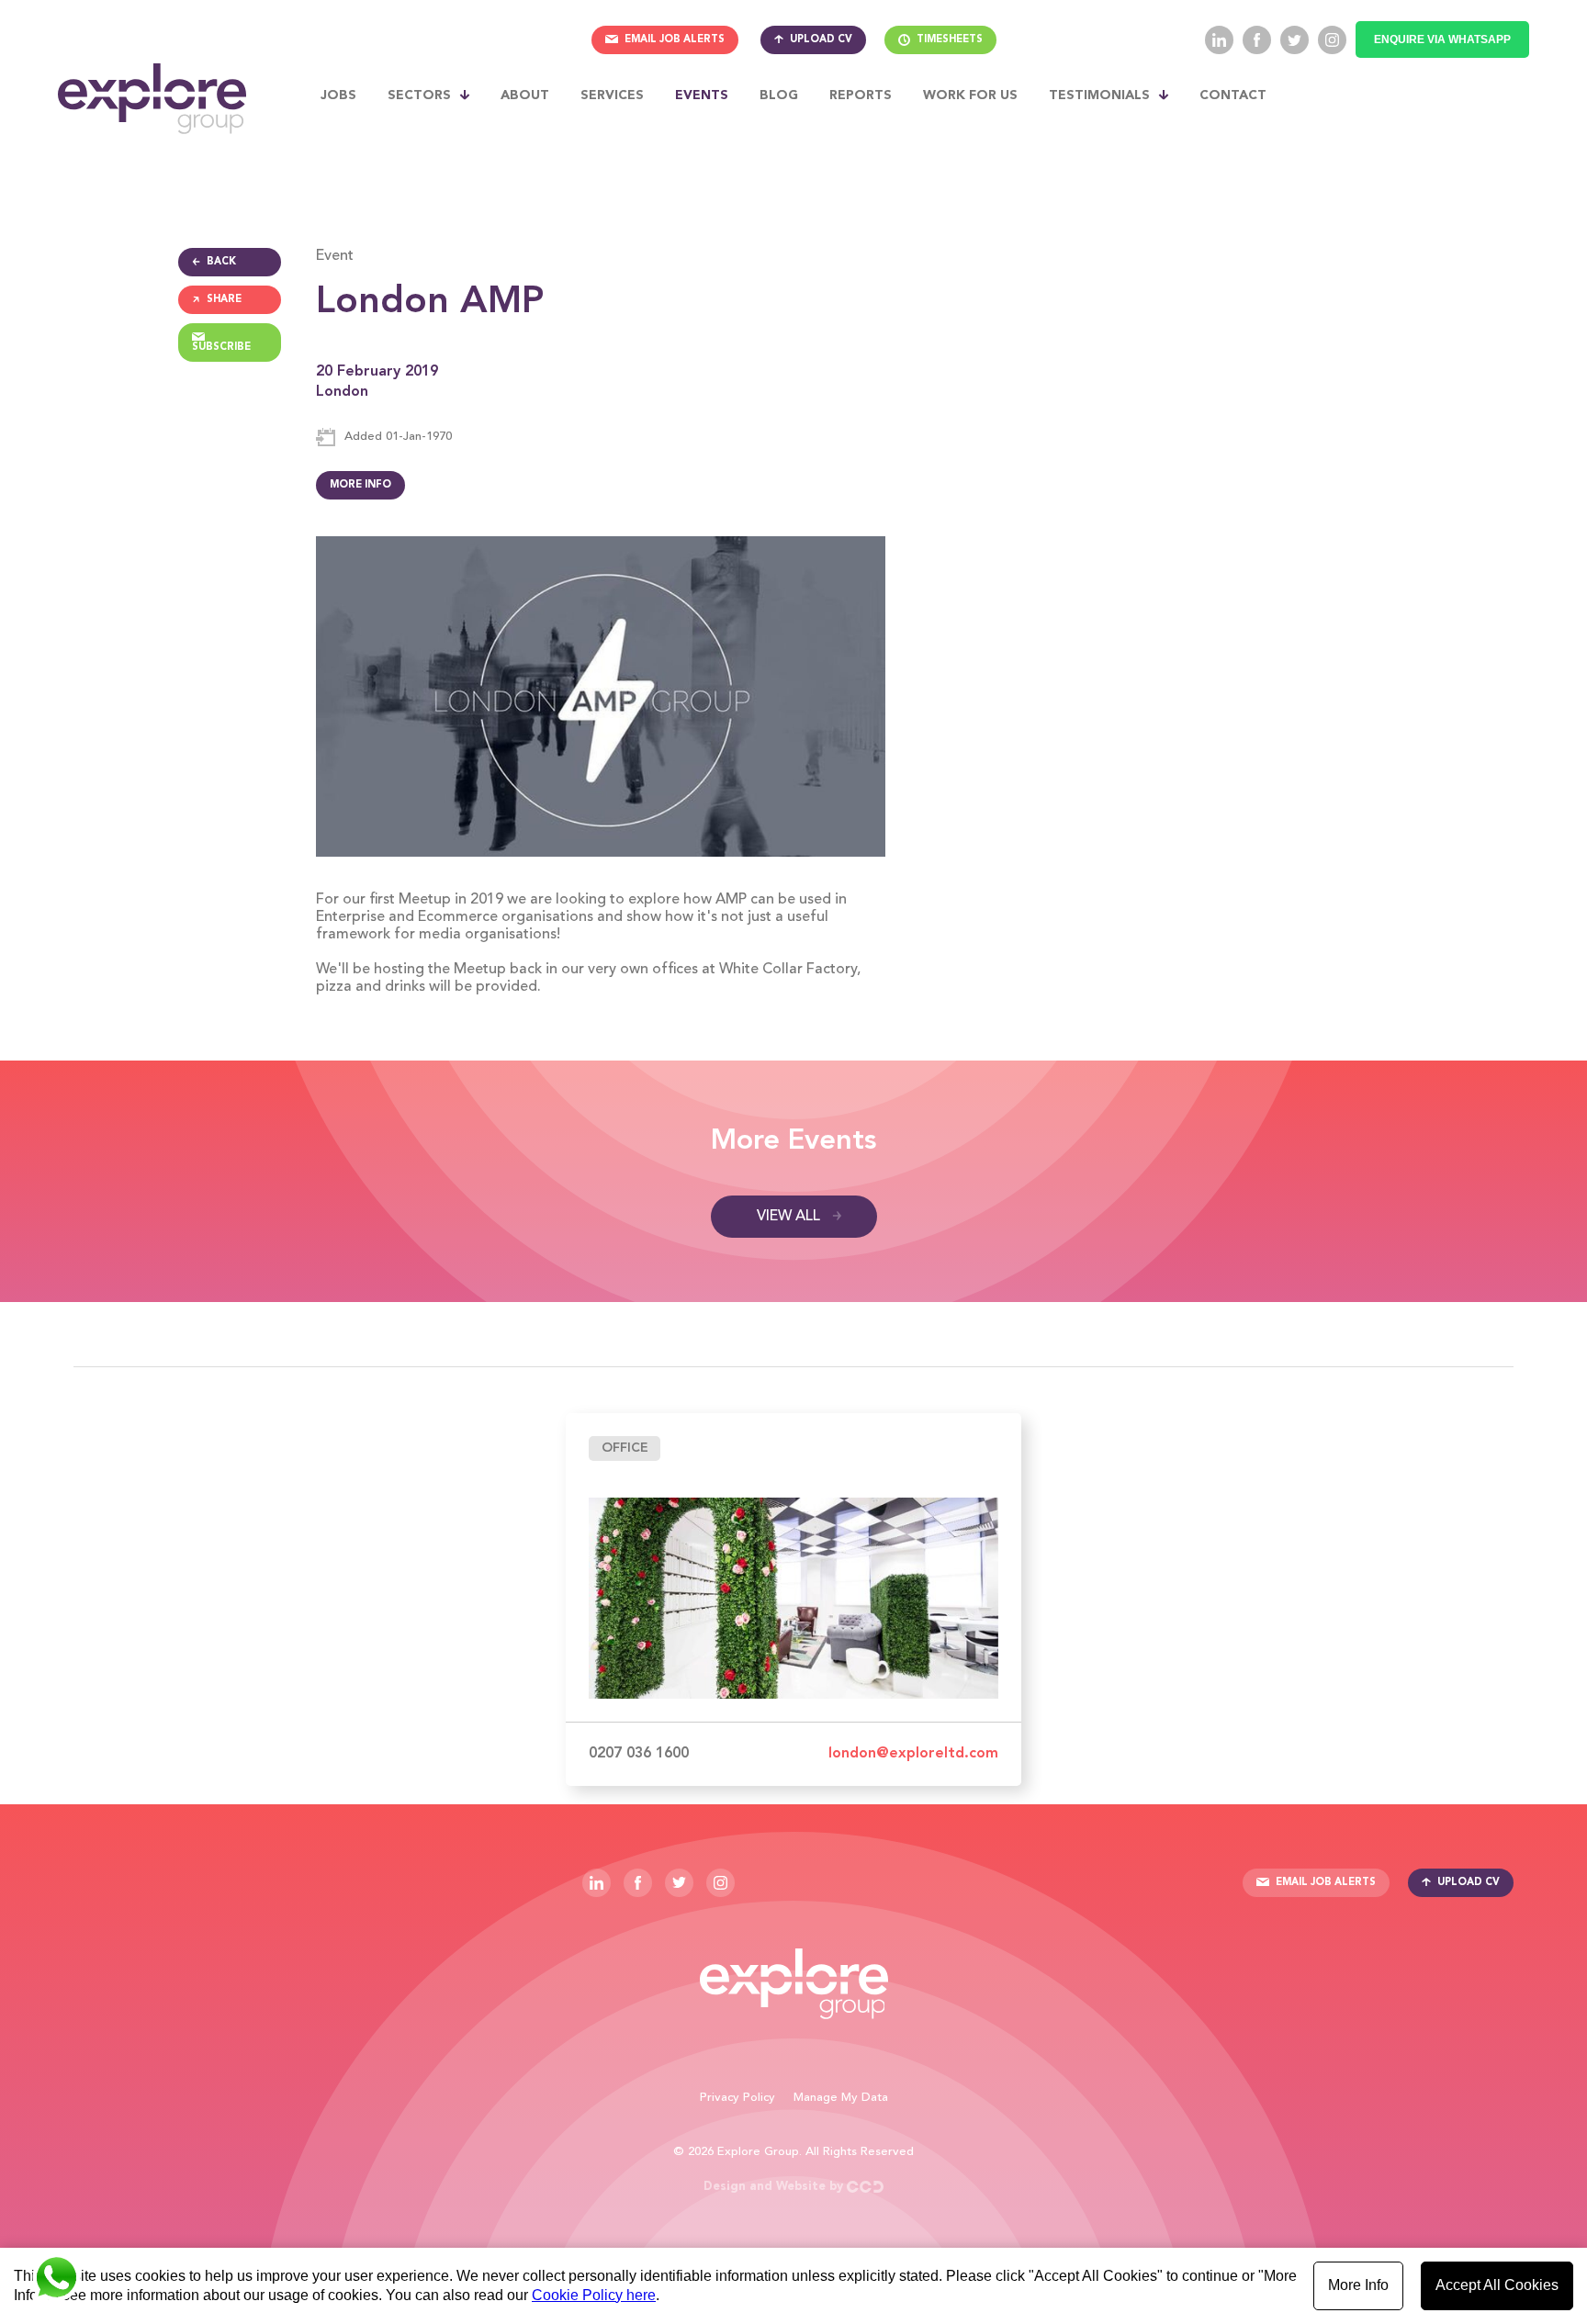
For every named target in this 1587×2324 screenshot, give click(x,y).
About (525, 95)
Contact (1233, 95)
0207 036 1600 (639, 1754)
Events (702, 95)
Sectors (419, 95)
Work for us (970, 95)
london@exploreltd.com (913, 1754)
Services (612, 95)
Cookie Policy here (594, 2295)
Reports (861, 95)
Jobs (338, 95)
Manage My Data (841, 2098)
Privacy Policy (737, 2098)
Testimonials (1099, 95)
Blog (779, 95)
